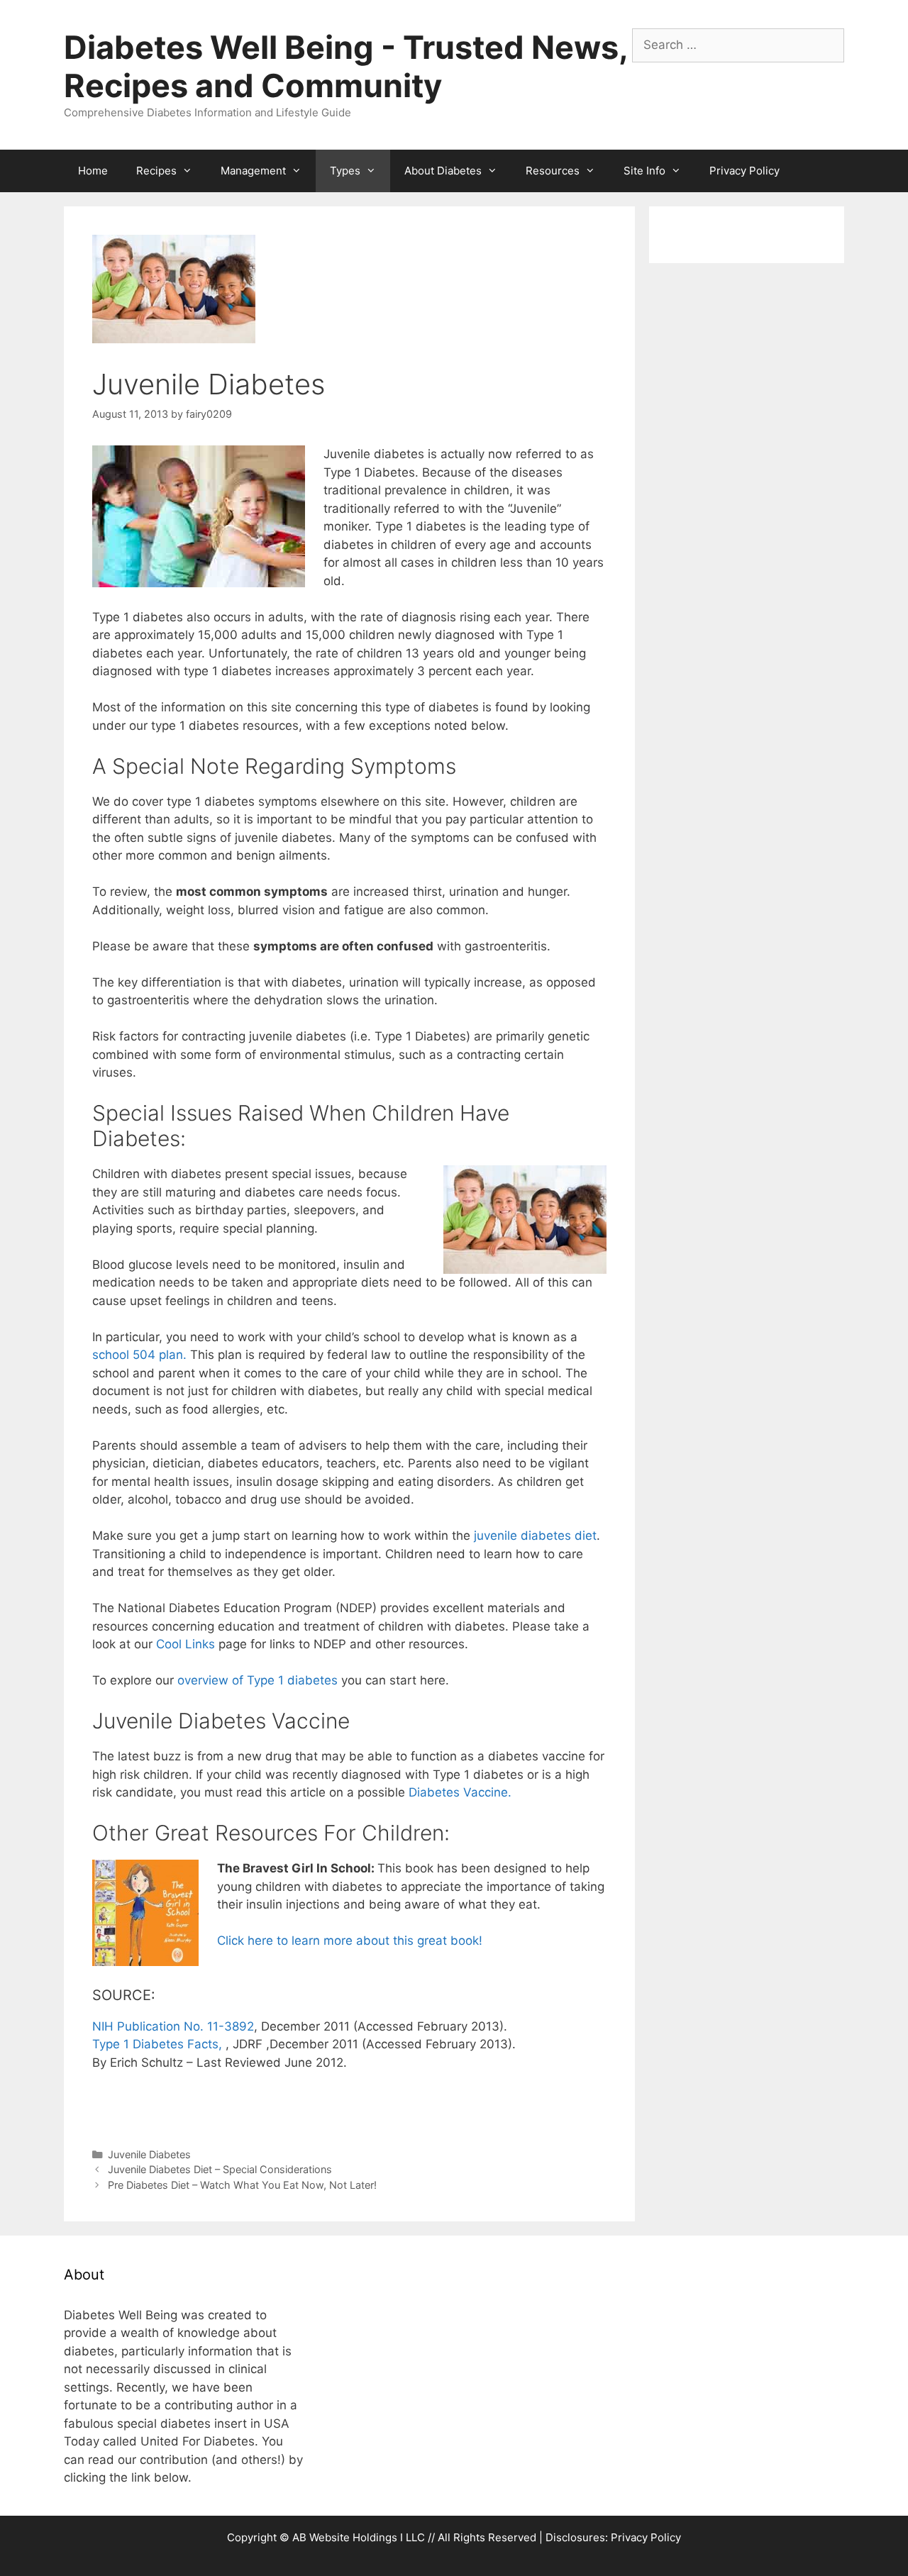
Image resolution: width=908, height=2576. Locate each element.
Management (253, 171)
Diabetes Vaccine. (460, 1792)
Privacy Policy (744, 171)
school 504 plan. (139, 1355)
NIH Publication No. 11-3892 (173, 2026)
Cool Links (186, 1644)
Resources (553, 171)
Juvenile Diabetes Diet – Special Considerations (220, 2169)
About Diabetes (443, 171)
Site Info (644, 171)
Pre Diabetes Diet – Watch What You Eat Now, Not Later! (242, 2185)
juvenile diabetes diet (535, 1536)
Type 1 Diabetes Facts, (159, 2044)
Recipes (156, 171)
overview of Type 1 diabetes (258, 1680)
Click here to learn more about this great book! (350, 1941)
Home (93, 171)
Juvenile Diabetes (149, 2154)
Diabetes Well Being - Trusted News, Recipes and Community (345, 66)
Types (345, 171)
